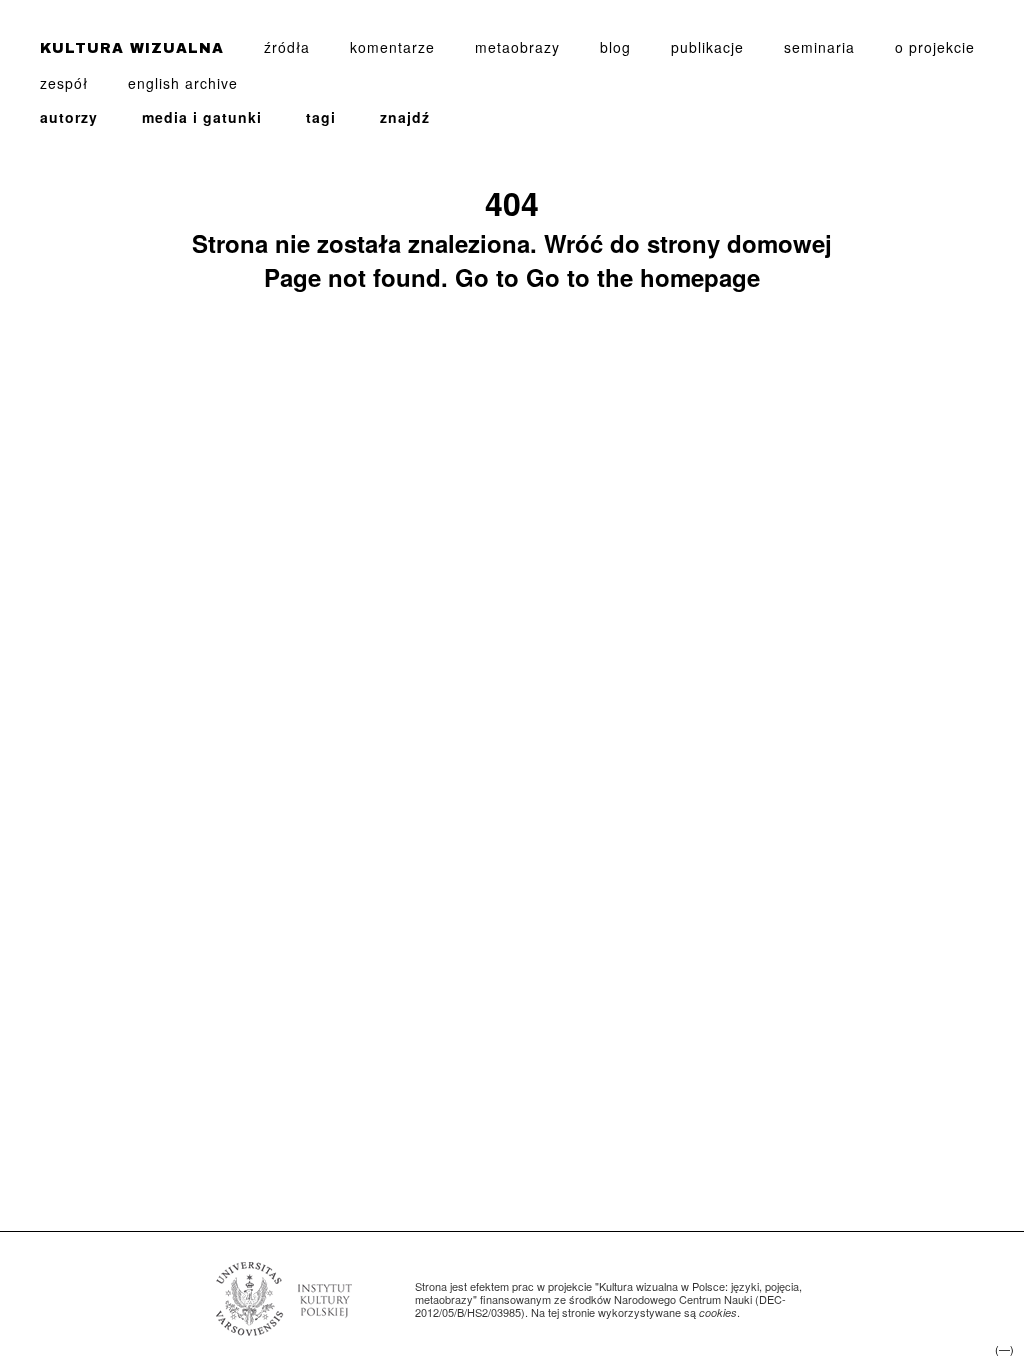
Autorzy (69, 117)
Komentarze (392, 47)
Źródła (287, 47)
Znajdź (405, 117)
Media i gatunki (202, 117)
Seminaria (819, 47)
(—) (1004, 1349)
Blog (615, 47)
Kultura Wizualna (132, 48)
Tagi (321, 117)
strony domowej (739, 243)
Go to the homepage (643, 277)
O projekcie (935, 47)
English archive (183, 83)
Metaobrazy (517, 47)
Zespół (64, 83)
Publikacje (707, 47)
